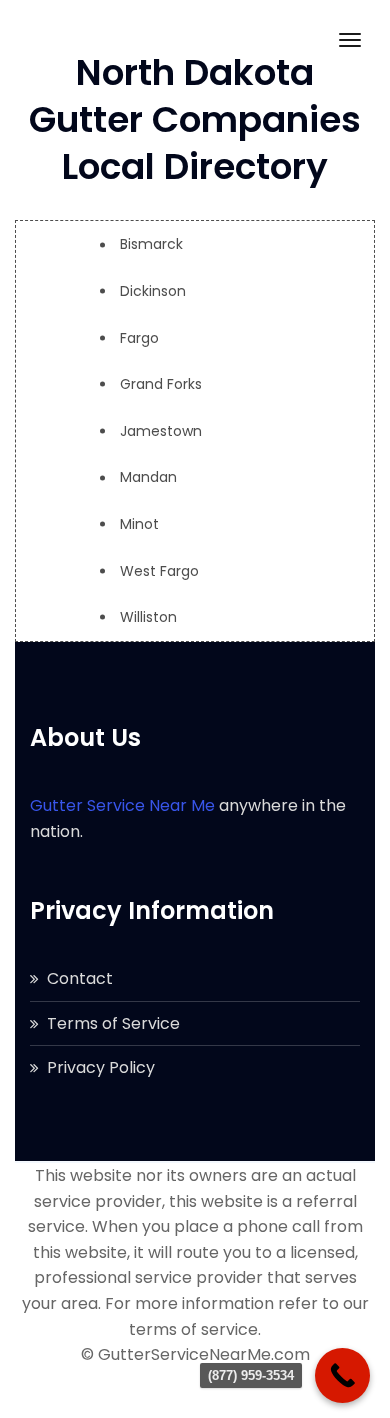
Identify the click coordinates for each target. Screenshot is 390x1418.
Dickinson (153, 291)
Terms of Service (113, 1023)
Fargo (139, 338)
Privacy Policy (101, 1067)
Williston (148, 617)
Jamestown (161, 431)
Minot (139, 524)
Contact (80, 978)
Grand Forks (161, 384)
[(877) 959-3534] (342, 1375)
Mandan (148, 477)
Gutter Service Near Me (122, 805)
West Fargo (159, 571)
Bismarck (151, 244)
